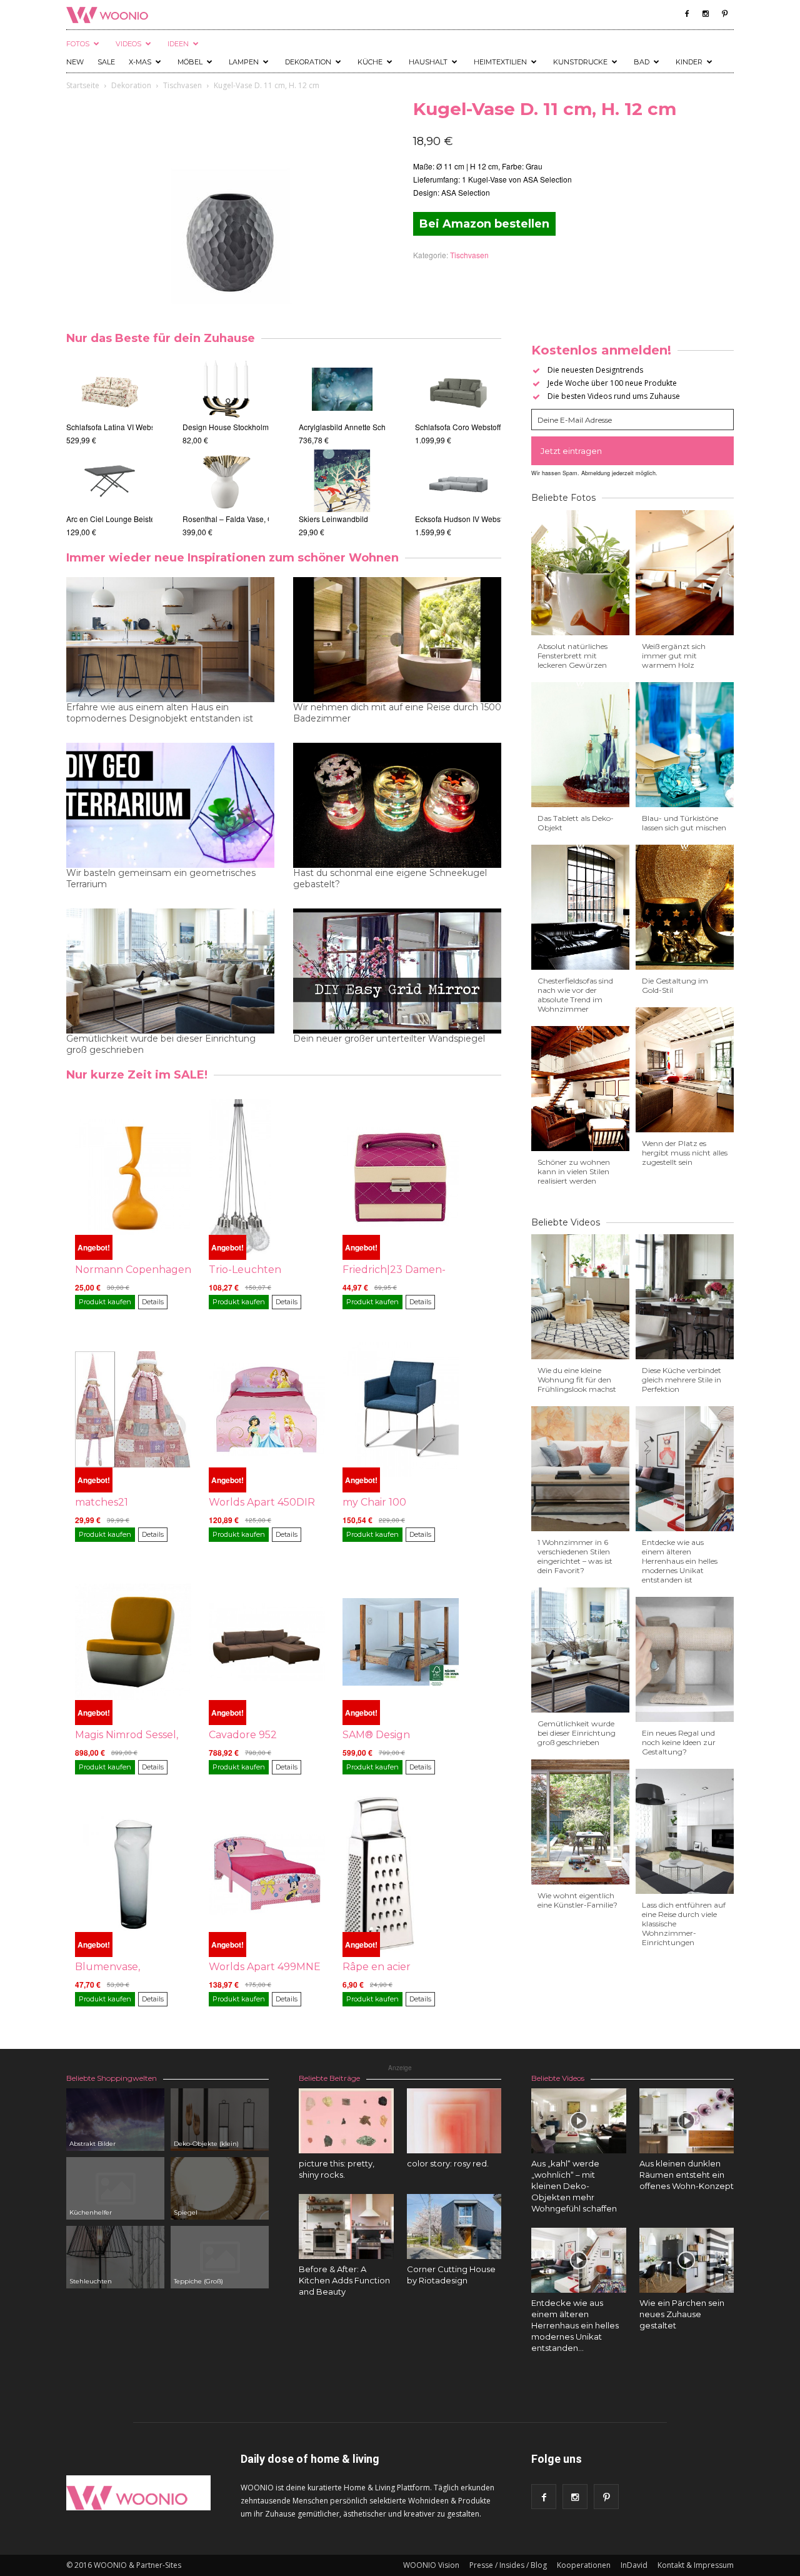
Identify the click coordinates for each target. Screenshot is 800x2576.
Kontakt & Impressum (696, 2565)
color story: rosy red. (448, 2163)
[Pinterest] (724, 14)
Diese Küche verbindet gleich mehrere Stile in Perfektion (682, 1380)
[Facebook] (687, 14)
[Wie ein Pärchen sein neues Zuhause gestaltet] (687, 2260)
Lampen (244, 62)
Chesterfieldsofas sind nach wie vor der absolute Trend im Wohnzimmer (575, 995)
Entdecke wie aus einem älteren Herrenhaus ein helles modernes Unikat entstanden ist (680, 1561)
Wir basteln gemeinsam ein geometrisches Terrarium (161, 878)
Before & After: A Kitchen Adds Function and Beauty (344, 2280)
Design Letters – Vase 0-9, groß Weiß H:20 (191, 427)
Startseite (83, 85)
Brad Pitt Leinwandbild (362, 519)
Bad (642, 62)
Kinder (689, 62)
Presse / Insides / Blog (508, 2565)
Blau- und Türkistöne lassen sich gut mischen (684, 823)
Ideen (178, 44)
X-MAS (140, 62)
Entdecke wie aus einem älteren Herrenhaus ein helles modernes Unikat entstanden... (575, 2325)
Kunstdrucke (580, 62)
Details (153, 1302)
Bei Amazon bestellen (484, 224)
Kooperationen (584, 2565)
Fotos (78, 44)
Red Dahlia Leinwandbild (367, 427)
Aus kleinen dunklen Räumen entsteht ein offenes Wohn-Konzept (687, 2175)
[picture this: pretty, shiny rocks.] (346, 2121)
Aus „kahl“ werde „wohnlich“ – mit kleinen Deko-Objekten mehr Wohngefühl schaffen (574, 2186)
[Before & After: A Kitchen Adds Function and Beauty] (346, 2226)
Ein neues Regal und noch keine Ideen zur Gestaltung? (679, 1742)
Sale (106, 62)
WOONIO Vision (431, 2565)
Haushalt (428, 62)
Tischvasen (182, 85)
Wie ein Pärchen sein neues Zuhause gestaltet (682, 2314)
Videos (128, 44)
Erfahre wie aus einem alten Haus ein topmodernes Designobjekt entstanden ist (160, 713)
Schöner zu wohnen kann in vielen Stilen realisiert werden (574, 1171)
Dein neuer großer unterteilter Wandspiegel (389, 1039)
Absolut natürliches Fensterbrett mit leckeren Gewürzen (572, 656)
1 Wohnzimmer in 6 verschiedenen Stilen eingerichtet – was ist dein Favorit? (575, 1556)
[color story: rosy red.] (454, 2121)
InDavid (634, 2565)
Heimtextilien (500, 62)
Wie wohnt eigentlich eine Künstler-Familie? (577, 1900)
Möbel (190, 62)
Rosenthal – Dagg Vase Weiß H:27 (267, 519)
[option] (112, 448)
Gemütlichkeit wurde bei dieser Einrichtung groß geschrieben (161, 1044)
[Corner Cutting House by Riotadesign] (454, 2226)
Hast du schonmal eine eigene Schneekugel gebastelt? (390, 878)
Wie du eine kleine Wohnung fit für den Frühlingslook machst (577, 1380)
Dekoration (308, 62)
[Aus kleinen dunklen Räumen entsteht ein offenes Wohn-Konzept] (687, 2121)
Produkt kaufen (105, 1302)
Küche (370, 62)
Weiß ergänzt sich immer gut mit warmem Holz (674, 656)
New (75, 62)
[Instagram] (706, 14)
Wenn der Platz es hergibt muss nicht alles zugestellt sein (685, 1153)
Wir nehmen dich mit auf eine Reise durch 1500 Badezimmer (397, 713)
